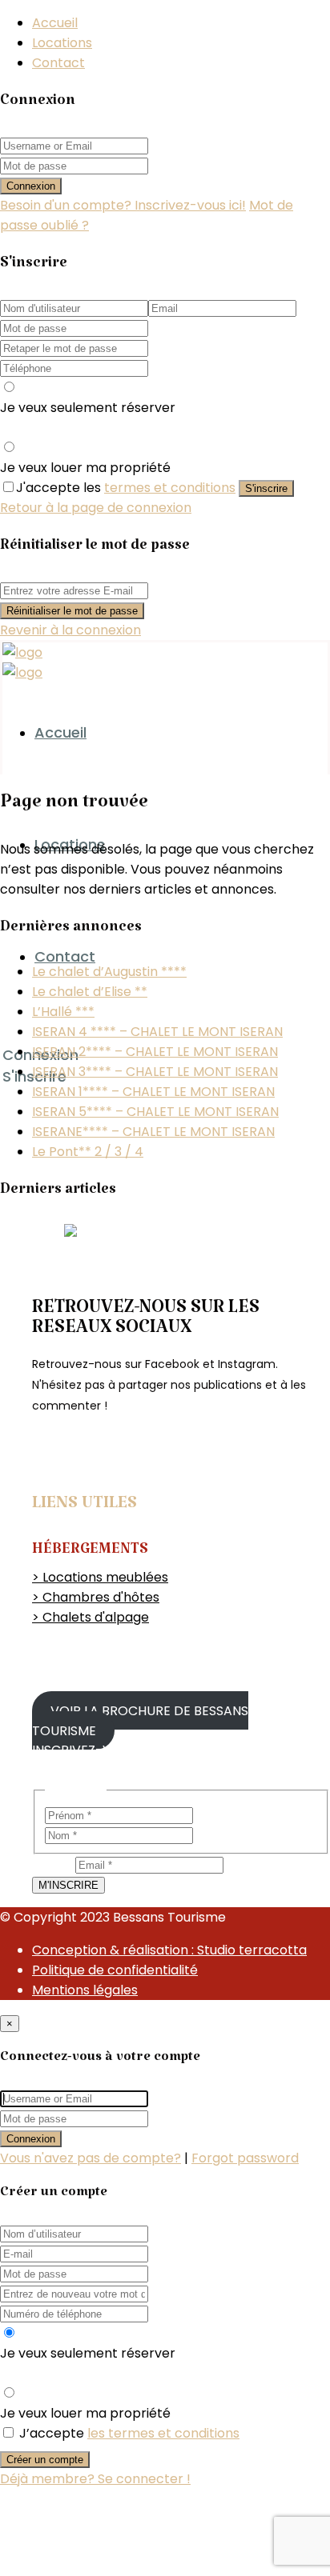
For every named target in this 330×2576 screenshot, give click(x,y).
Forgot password (245, 2158)
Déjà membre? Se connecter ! (95, 2479)
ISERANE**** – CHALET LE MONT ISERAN (153, 1132)
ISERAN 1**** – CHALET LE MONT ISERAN (153, 1092)
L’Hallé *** (63, 1012)
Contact (58, 63)
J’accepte (129, 2433)
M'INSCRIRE (68, 1885)
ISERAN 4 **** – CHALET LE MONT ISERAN (157, 1032)
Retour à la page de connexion (96, 508)
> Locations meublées (100, 1577)
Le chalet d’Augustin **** (109, 972)
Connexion (31, 186)
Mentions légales (85, 1990)
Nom (208, 1835)
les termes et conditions (163, 2433)
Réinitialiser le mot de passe (72, 611)
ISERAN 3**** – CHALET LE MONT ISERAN (155, 1072)
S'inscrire (266, 488)
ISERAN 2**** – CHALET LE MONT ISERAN (155, 1052)
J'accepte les (126, 488)
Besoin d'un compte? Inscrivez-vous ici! (123, 205)
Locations (62, 43)
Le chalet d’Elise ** (90, 992)
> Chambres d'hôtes (96, 1597)
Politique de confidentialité (115, 1970)
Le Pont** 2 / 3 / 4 (88, 1152)
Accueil (55, 23)
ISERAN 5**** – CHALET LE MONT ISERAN (155, 1112)
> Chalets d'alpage (91, 1617)
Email (54, 1864)
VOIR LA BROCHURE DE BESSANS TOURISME (140, 1720)
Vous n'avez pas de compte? (91, 2158)
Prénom (218, 1815)
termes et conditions (170, 488)
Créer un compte (45, 2460)
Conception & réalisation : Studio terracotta (169, 1950)
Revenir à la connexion (70, 630)
